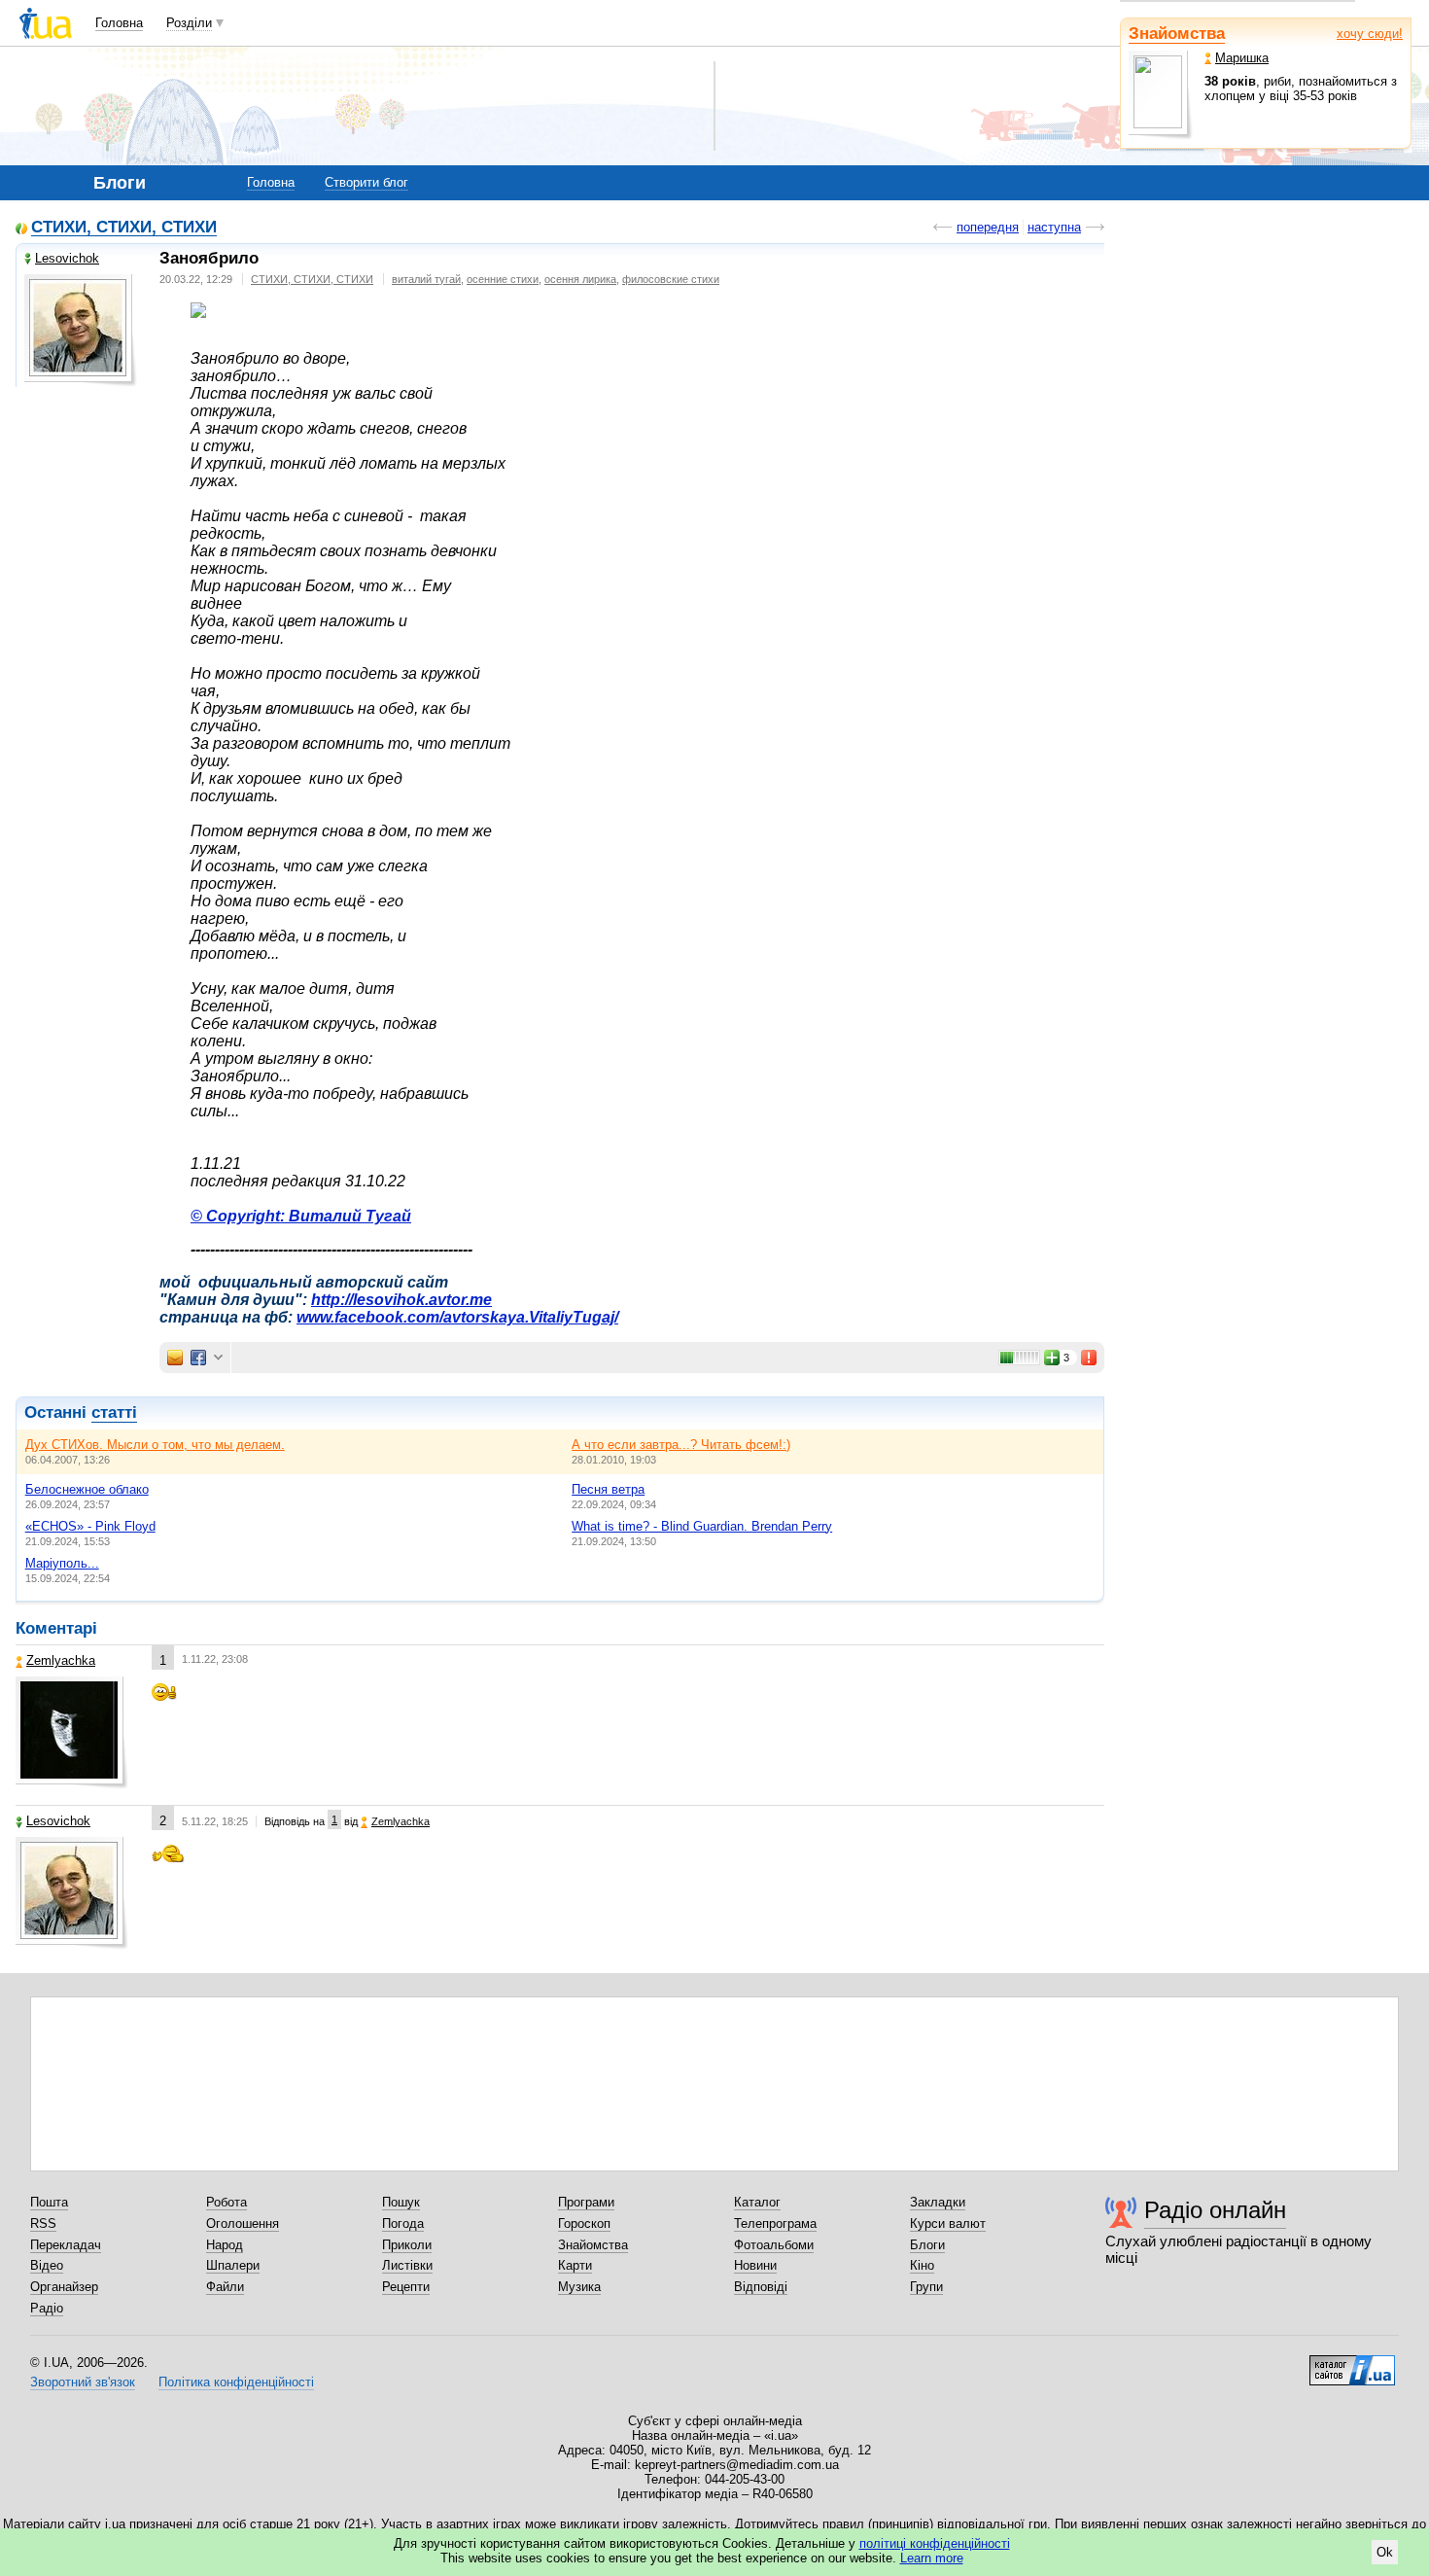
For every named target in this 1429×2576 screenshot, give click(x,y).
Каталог (757, 2202)
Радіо (47, 2308)
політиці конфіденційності (935, 2543)
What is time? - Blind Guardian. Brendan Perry (702, 1526)
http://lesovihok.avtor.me (401, 1300)
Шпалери (233, 2265)
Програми (586, 2202)
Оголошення (243, 2223)
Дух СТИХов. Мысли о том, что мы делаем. (155, 1445)
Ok (1385, 2552)
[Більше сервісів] (218, 1358)
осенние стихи (503, 279)
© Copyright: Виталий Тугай (301, 1216)
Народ (225, 2245)
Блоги (927, 2245)
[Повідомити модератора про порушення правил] (1090, 1358)
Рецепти (406, 2287)
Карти (575, 2265)
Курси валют (948, 2223)
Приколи (407, 2245)
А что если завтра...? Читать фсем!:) (681, 1445)
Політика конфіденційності (236, 2382)
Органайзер (64, 2287)
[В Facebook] (198, 1358)
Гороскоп (584, 2223)
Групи (926, 2287)
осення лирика (580, 279)
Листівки (407, 2265)
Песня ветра (608, 1489)
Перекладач (66, 2245)
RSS (43, 2223)
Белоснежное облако (87, 1489)
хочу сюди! (1370, 34)
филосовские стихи (671, 279)
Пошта (49, 2202)
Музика (579, 2287)
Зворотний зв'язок (83, 2382)
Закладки (938, 2202)
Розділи (189, 23)
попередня (988, 227)
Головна (119, 23)
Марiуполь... (62, 1563)
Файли (225, 2287)
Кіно (922, 2265)
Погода (403, 2223)
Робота (227, 2202)
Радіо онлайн (1215, 2210)
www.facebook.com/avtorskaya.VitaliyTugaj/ (457, 1317)
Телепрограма (775, 2223)
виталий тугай (426, 279)
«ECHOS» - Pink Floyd (90, 1526)
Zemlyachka (61, 1660)
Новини (755, 2265)
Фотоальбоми (774, 2245)
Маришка (1242, 58)
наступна (1054, 227)
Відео (47, 2265)
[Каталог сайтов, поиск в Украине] (1352, 2363)
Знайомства (1177, 34)
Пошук (401, 2202)
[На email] (175, 1358)
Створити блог (366, 182)
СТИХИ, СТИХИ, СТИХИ (124, 228)
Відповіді (761, 2287)
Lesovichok (67, 258)
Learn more (932, 2558)
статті (114, 1412)
